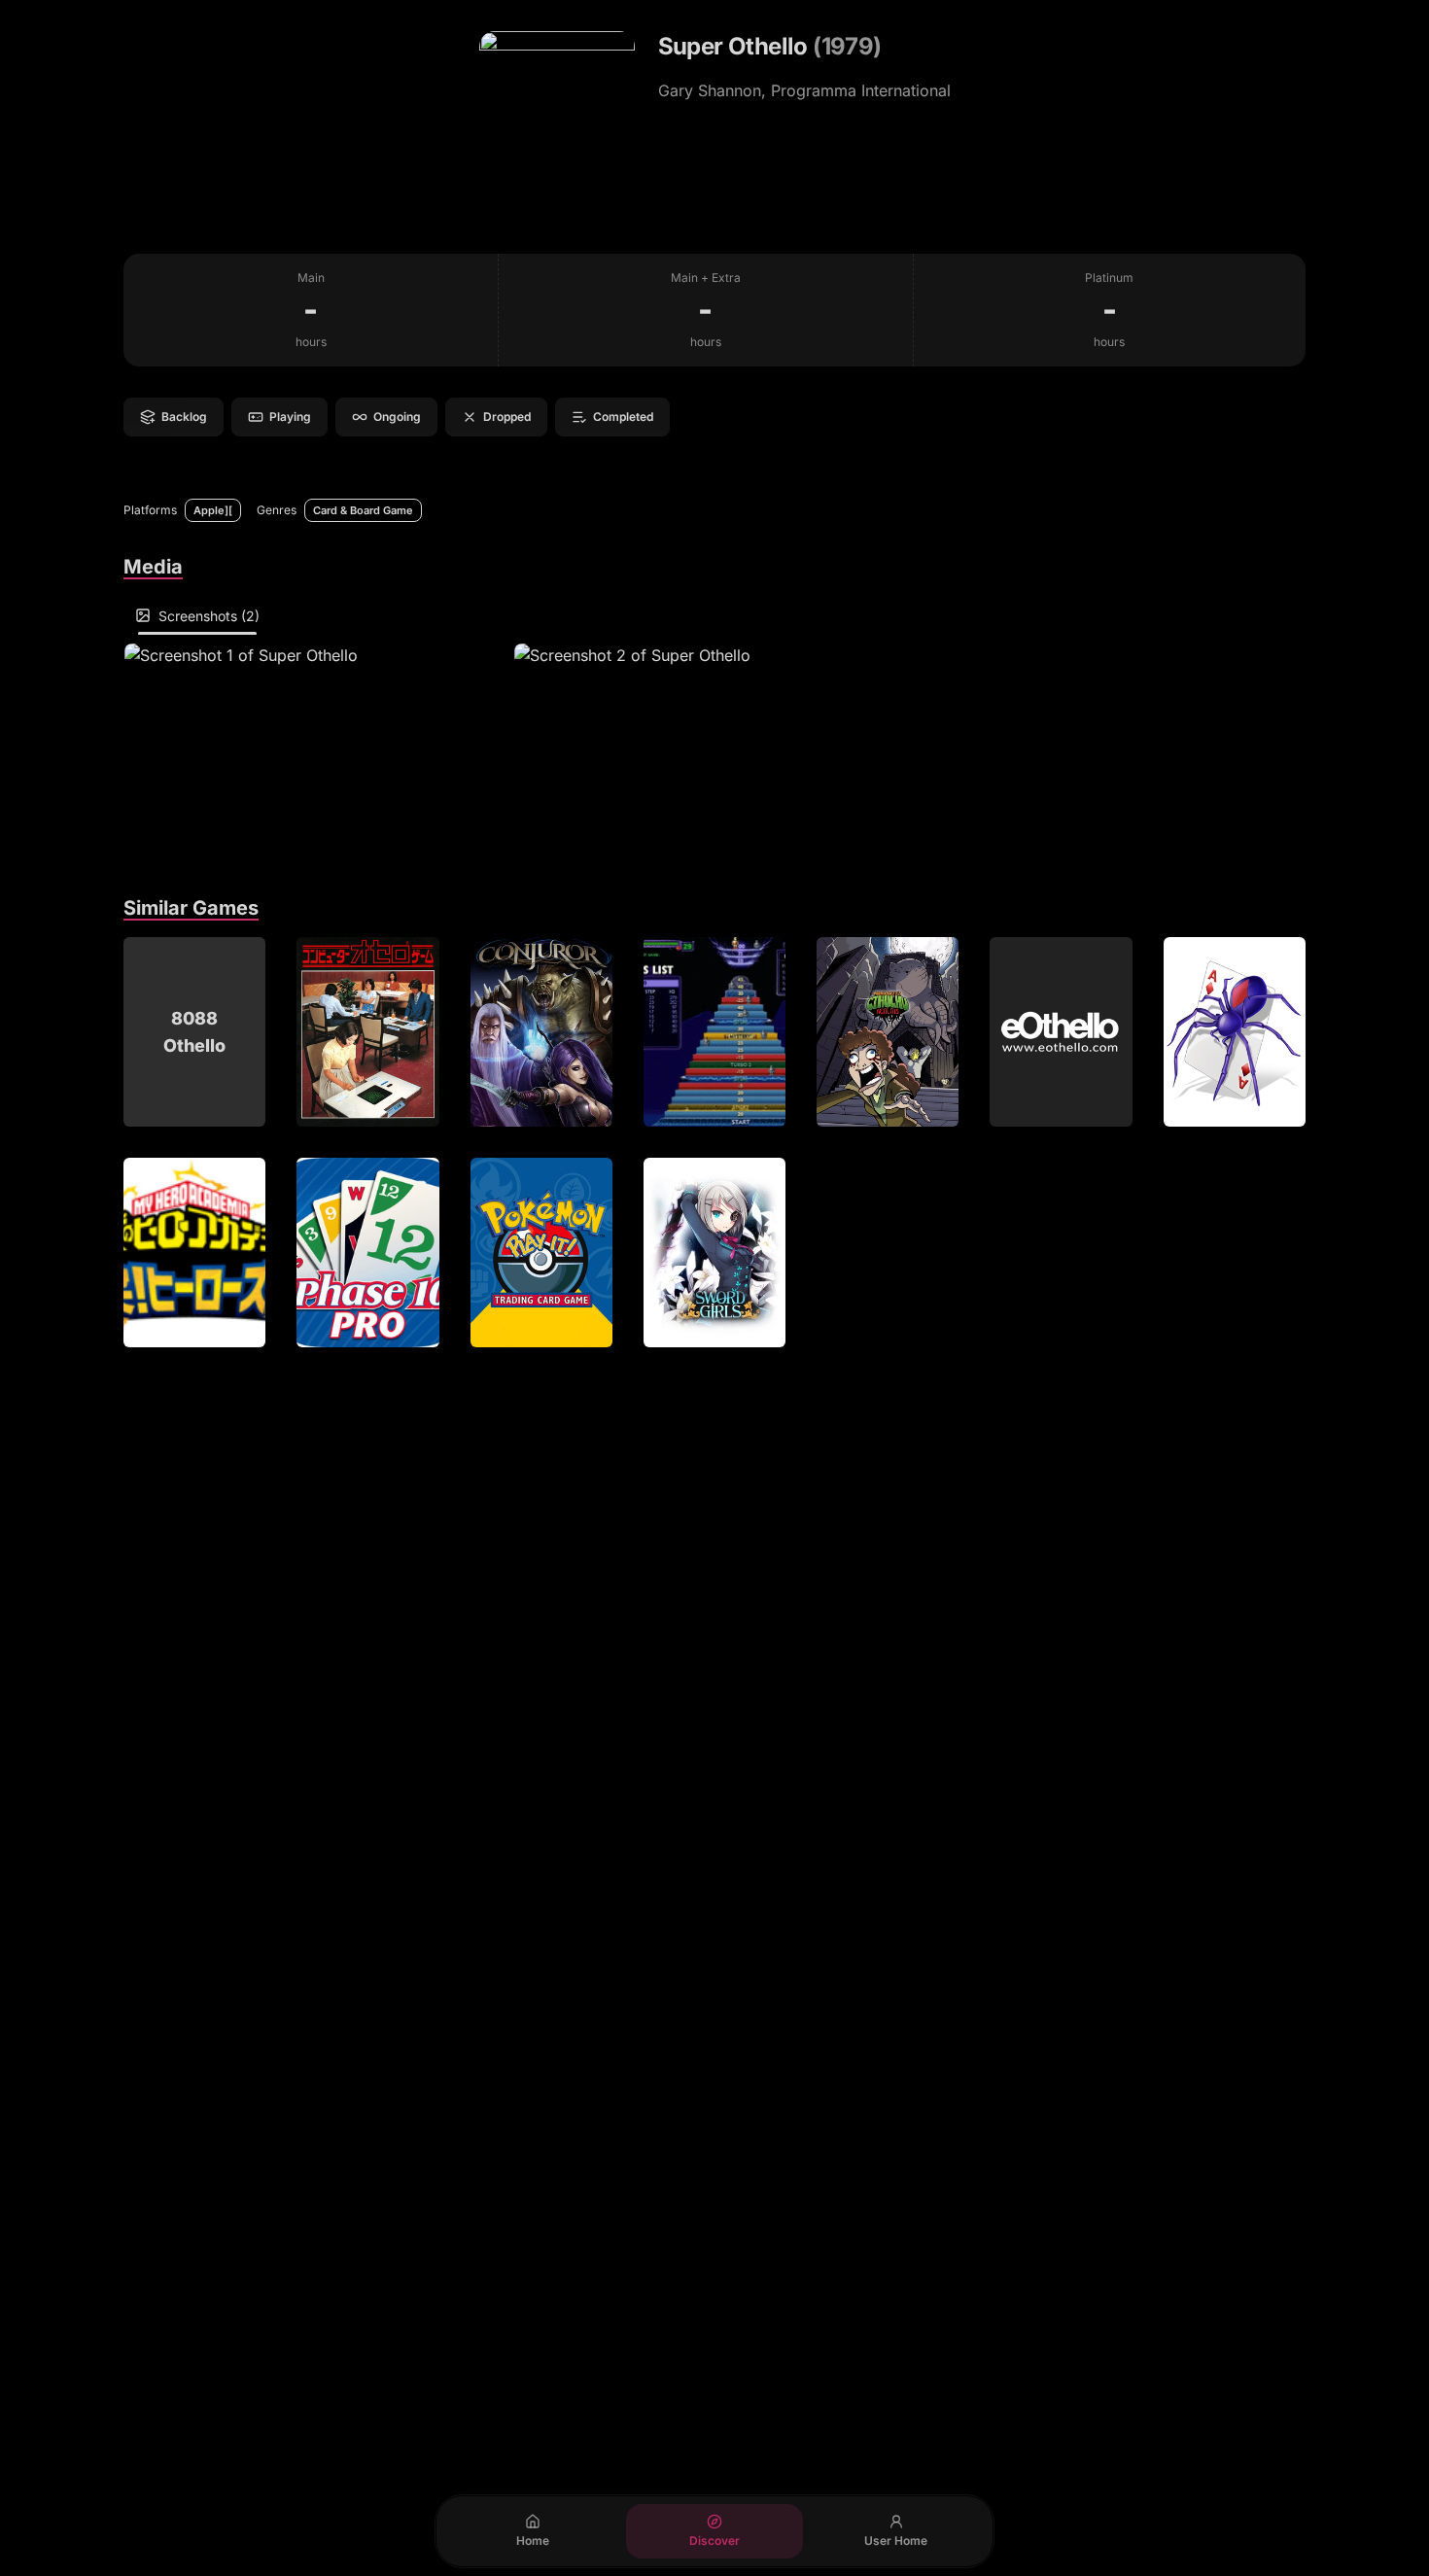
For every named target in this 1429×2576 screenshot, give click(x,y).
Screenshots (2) (209, 616)
